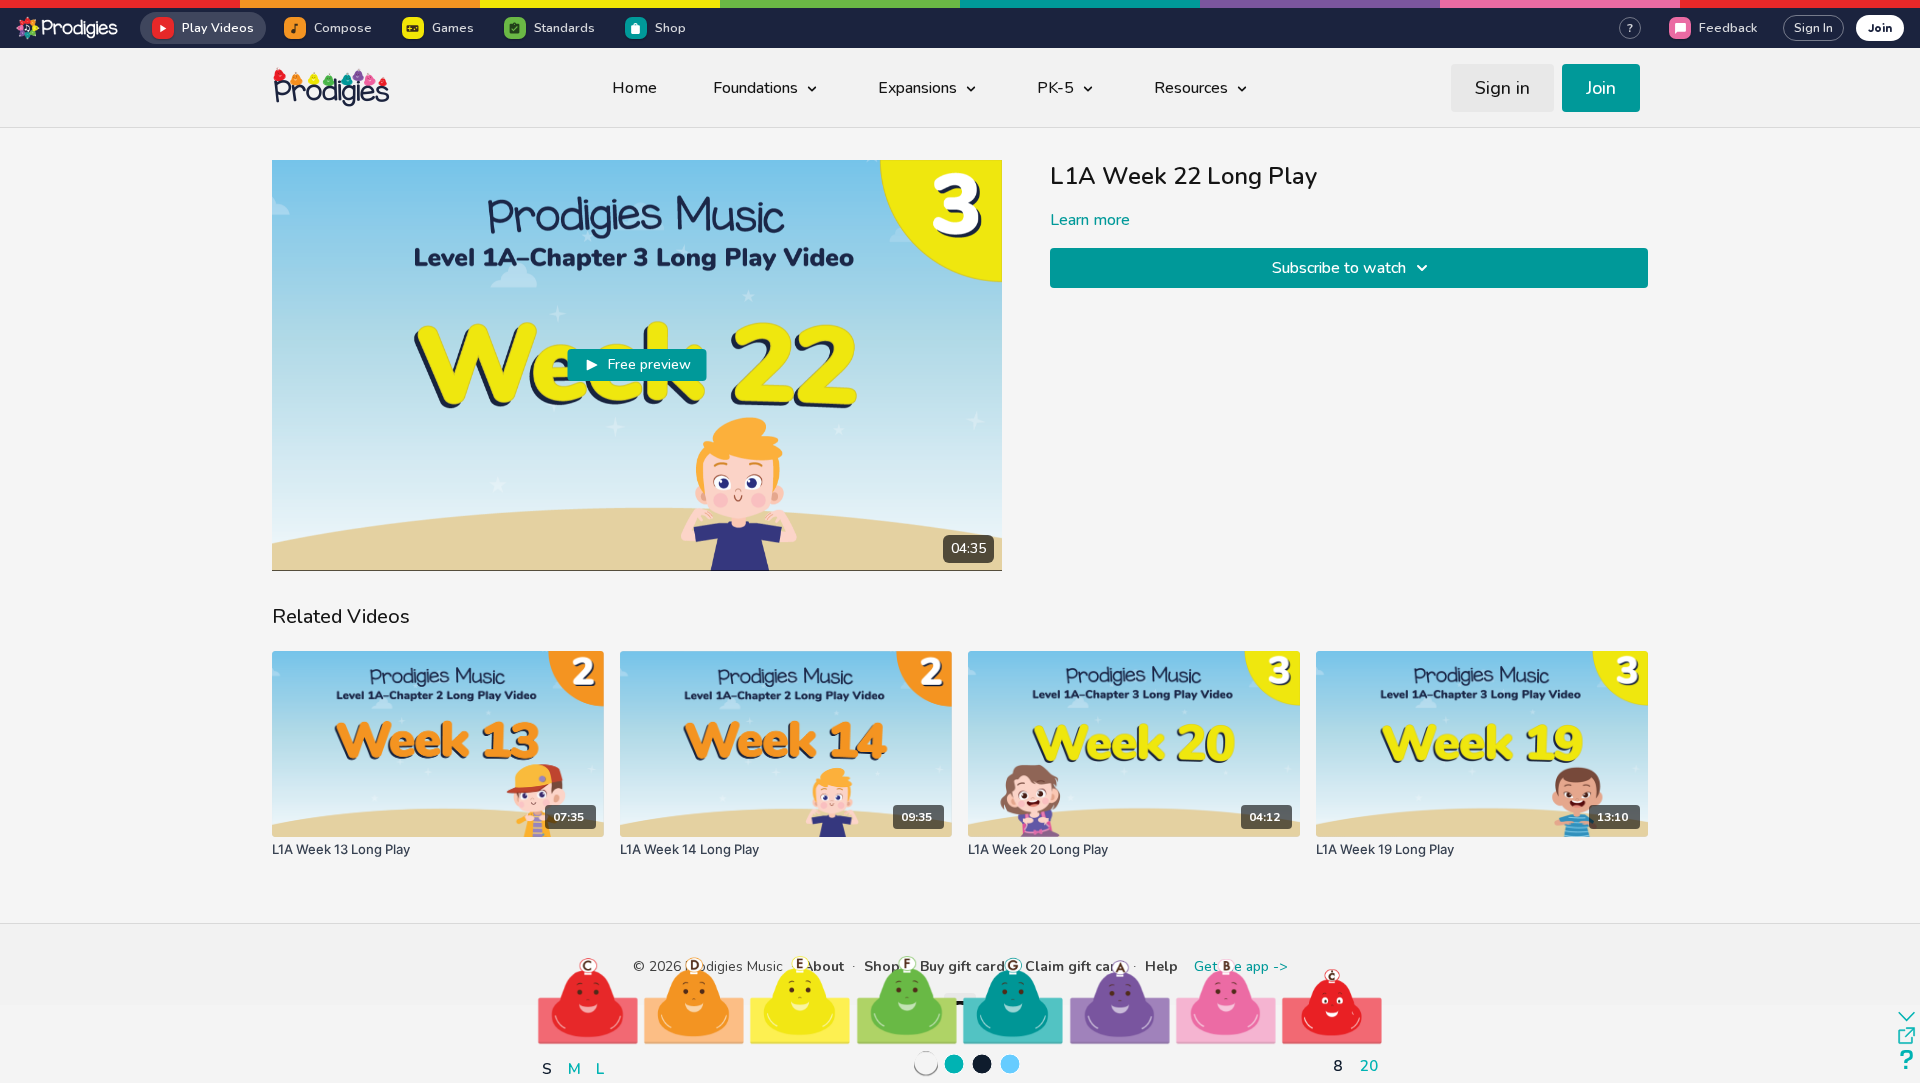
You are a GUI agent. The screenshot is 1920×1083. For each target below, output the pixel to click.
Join (1880, 27)
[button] (588, 1000)
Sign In (1813, 28)
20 (1369, 1065)
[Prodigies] (68, 28)
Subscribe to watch (1339, 268)
